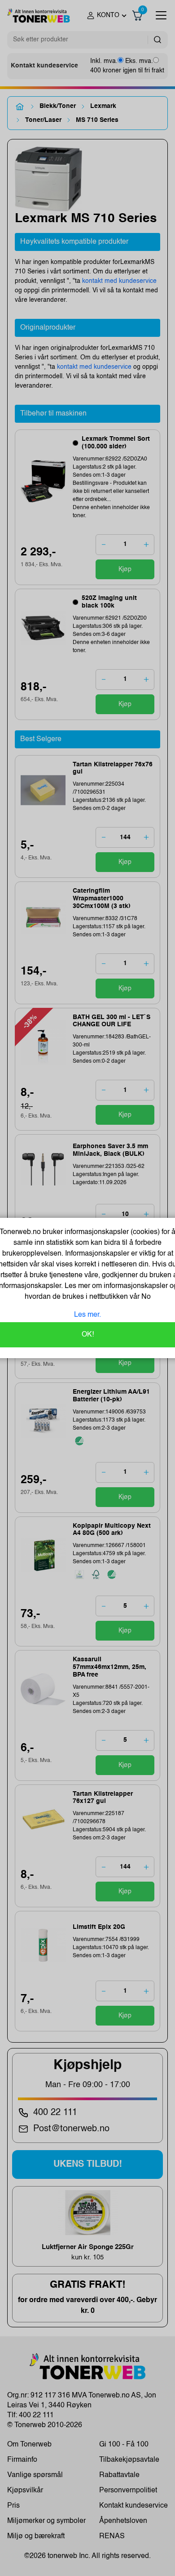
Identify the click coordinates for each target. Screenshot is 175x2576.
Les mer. (87, 1315)
